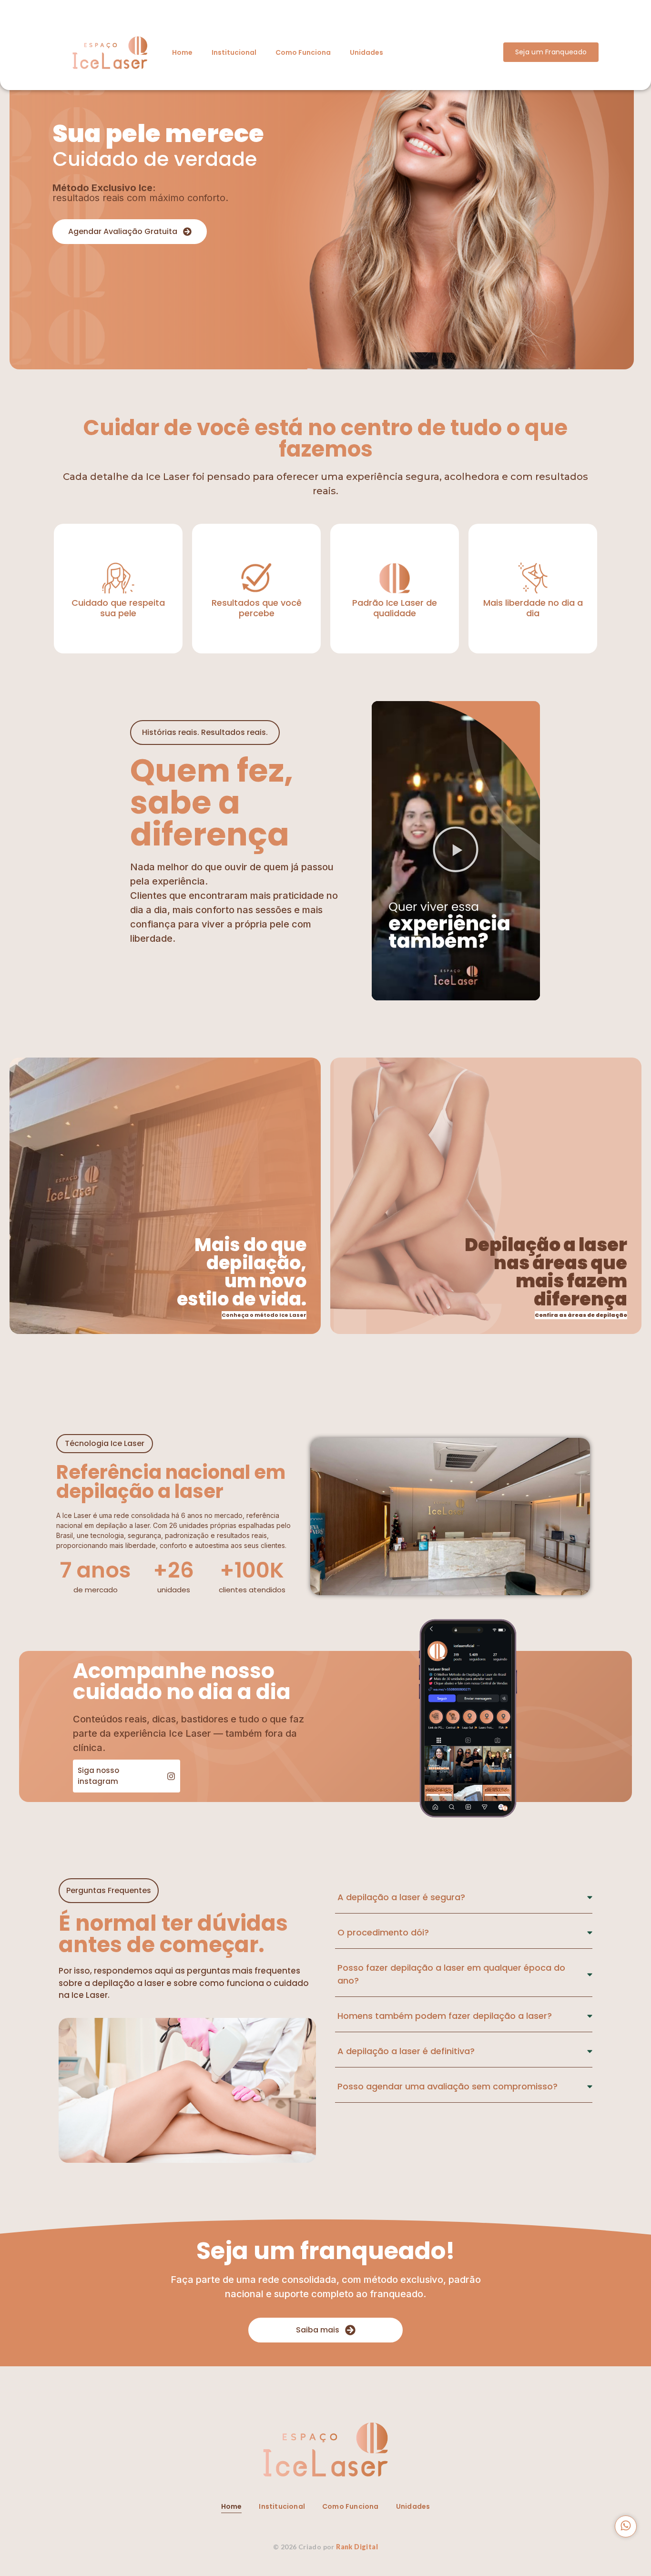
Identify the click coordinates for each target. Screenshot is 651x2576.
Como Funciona (303, 52)
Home (182, 52)
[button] (456, 851)
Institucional (234, 52)
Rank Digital (357, 2547)
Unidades (366, 52)
